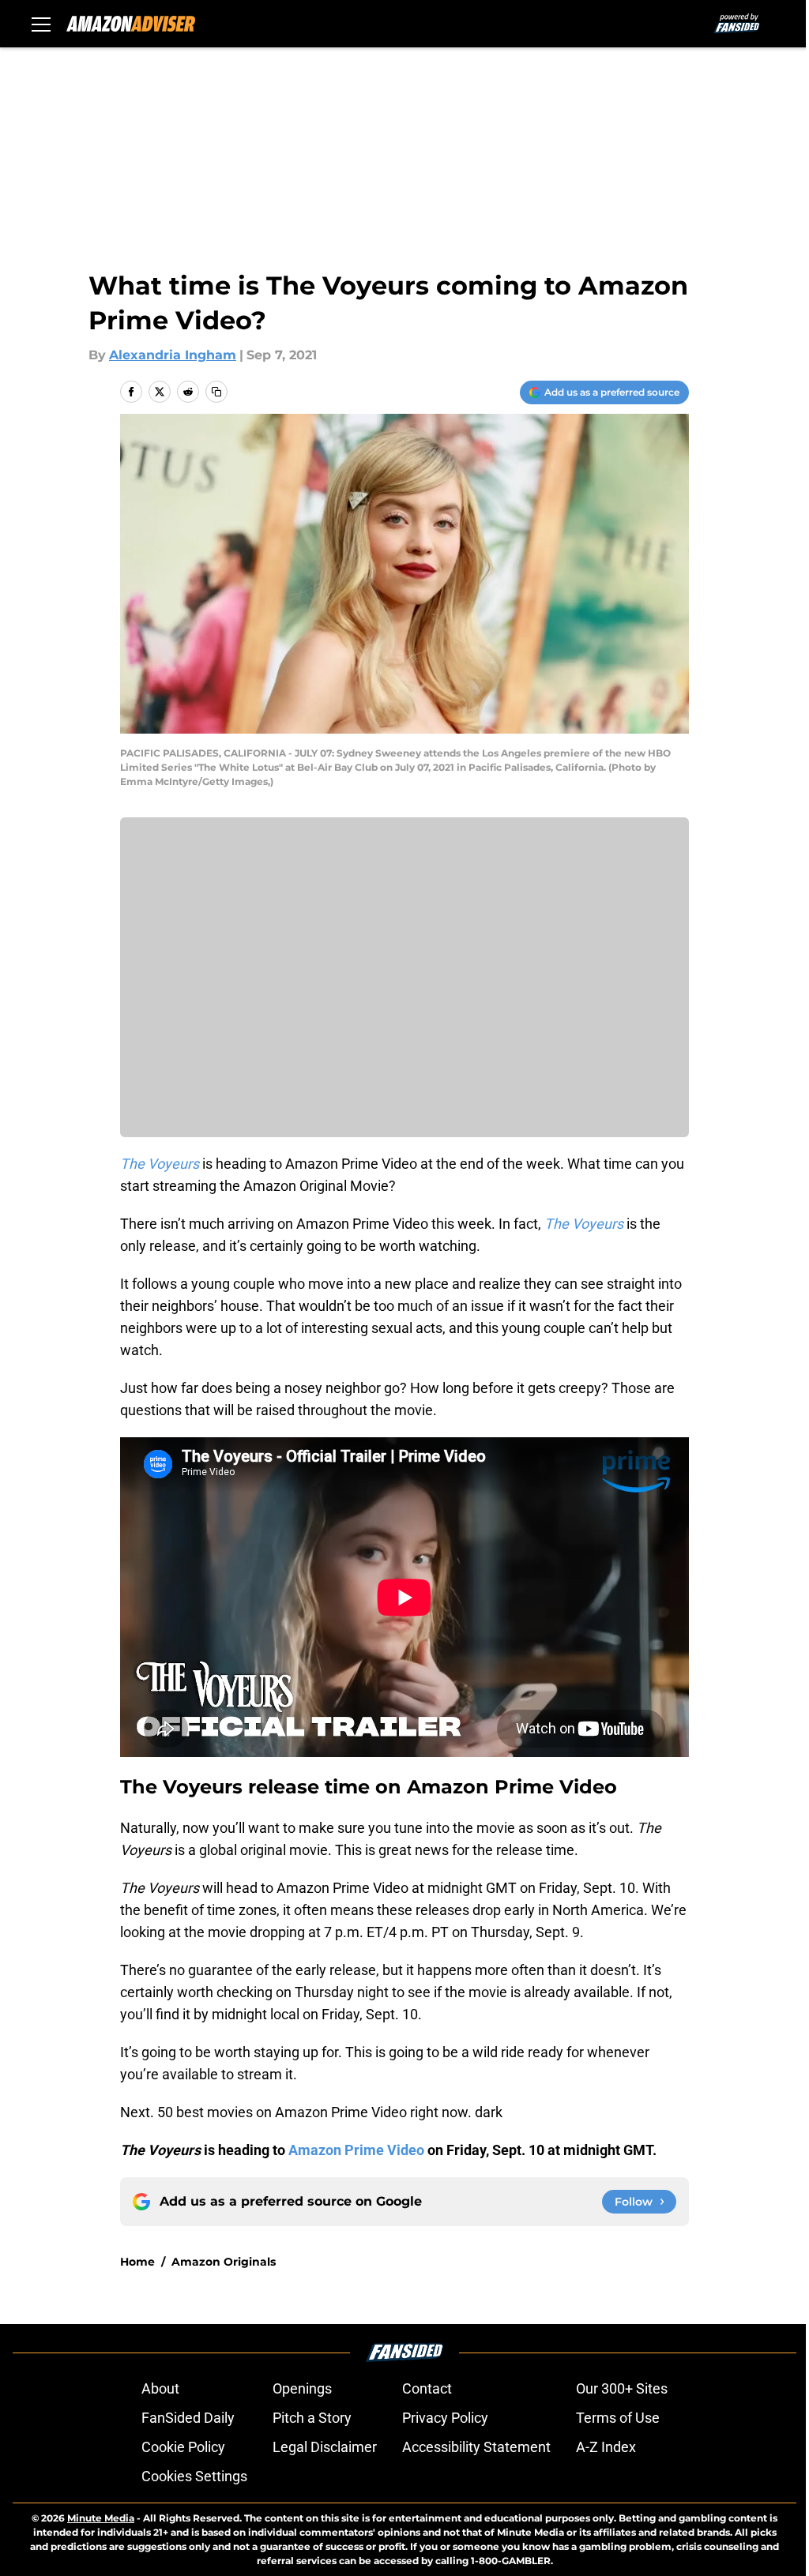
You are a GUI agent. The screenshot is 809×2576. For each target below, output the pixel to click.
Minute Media (101, 2518)
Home (137, 2262)
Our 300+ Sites (622, 2388)
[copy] (216, 392)
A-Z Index (606, 2447)
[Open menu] (41, 24)
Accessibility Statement (476, 2447)
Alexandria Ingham (173, 355)
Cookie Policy (183, 2447)
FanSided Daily (188, 2418)
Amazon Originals (224, 2262)
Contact (427, 2388)
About (160, 2388)
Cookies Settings (194, 2476)
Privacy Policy (445, 2418)
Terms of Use (618, 2418)
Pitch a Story (312, 2418)
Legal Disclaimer (325, 2447)
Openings (302, 2388)
